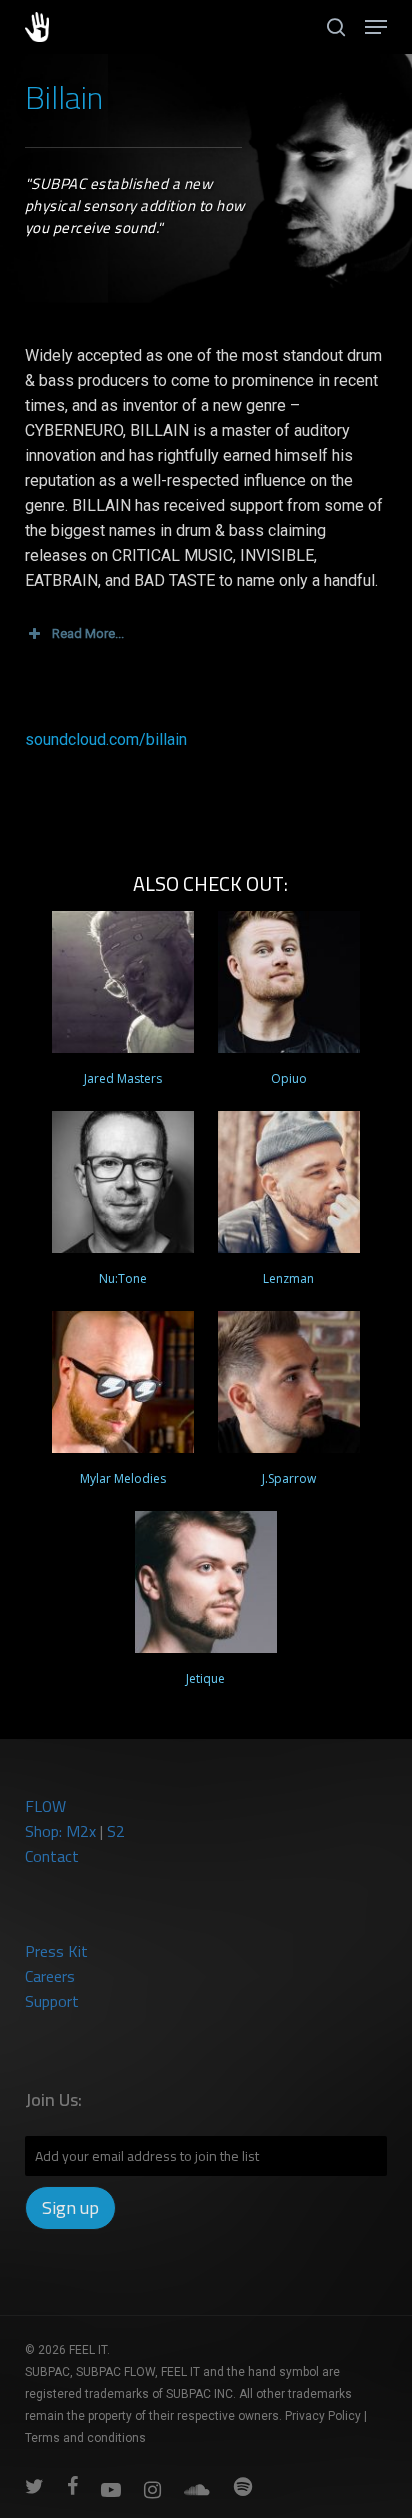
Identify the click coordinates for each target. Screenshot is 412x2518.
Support (52, 2001)
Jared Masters (123, 1078)
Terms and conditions (85, 2438)
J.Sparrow (289, 1478)
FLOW (45, 1806)
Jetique (205, 1678)
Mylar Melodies (123, 1478)
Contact (52, 1856)
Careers (50, 1976)
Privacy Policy (323, 2416)
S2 (116, 1831)
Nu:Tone (123, 1278)
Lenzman (288, 1278)
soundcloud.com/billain (106, 739)
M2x (81, 1831)
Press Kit (56, 1951)
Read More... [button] (88, 633)
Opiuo (289, 1078)
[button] (376, 27)
